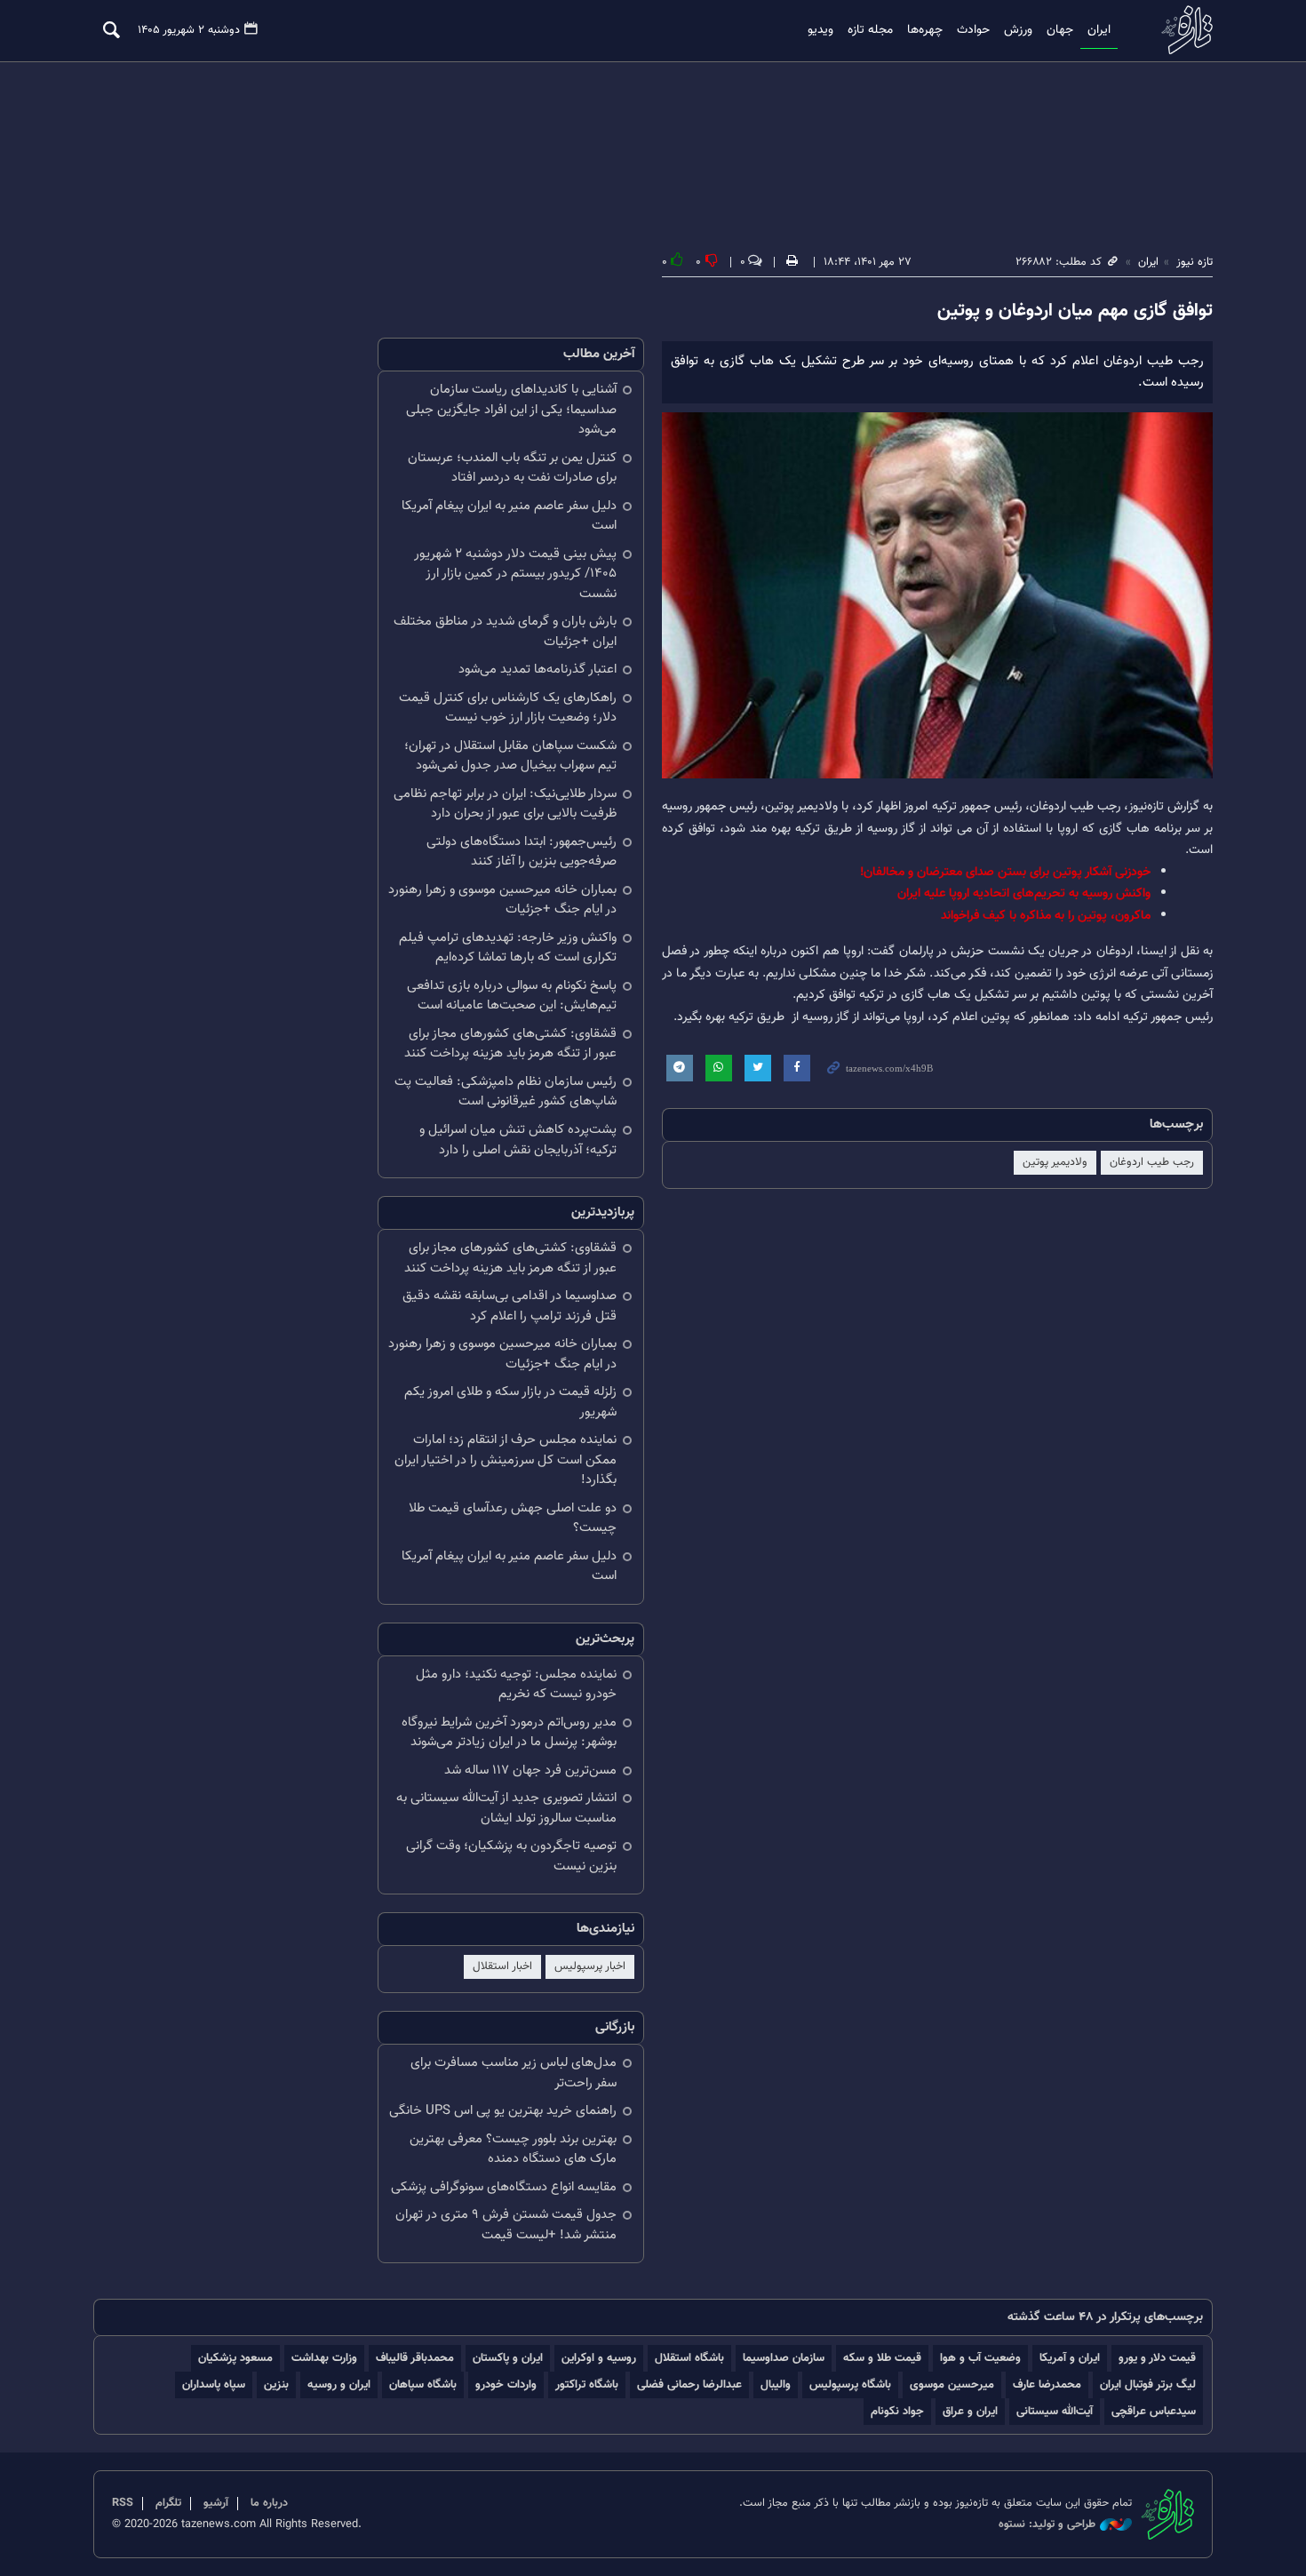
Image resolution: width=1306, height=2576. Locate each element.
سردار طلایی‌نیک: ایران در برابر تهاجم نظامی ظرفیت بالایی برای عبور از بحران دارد (505, 804)
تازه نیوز (1182, 30)
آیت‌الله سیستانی (1055, 2411)
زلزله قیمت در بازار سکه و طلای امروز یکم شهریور (510, 1402)
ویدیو (820, 30)
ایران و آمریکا (1070, 2358)
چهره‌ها (925, 30)
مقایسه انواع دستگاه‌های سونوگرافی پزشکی (504, 2187)
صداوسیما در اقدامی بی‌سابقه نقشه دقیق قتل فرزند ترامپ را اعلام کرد (510, 1306)
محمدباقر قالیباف (415, 2358)
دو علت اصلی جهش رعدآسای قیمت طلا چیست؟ (513, 1519)
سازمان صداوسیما (784, 2358)
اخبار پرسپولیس (590, 1966)
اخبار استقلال (502, 1966)
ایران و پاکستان (508, 2358)
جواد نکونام (897, 2411)
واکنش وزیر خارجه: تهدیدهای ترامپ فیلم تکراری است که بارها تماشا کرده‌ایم (508, 948)
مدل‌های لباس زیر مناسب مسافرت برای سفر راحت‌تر (514, 2073)
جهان (1060, 30)
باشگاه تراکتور (587, 2385)
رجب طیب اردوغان (1152, 1162)
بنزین (276, 2385)
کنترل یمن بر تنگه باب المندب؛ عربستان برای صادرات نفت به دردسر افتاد (512, 468)
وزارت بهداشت (324, 2358)
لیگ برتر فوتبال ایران (1148, 2385)
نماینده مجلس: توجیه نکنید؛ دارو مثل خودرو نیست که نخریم (516, 1685)
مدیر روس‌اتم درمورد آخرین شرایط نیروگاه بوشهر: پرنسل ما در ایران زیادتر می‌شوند (509, 1733)
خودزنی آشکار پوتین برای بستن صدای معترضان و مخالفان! (1005, 872)
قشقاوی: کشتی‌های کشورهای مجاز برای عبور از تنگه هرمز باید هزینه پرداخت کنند (510, 1044)
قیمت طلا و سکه (882, 2358)
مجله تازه (870, 30)
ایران (1099, 30)
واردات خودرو (506, 2385)
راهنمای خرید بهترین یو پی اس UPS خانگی (503, 2111)
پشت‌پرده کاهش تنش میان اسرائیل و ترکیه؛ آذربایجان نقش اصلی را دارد (518, 1140)
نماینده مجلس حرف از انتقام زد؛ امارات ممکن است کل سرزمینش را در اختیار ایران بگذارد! (506, 1460)
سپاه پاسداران (214, 2385)
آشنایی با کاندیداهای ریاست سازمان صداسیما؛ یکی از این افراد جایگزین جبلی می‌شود (511, 410)
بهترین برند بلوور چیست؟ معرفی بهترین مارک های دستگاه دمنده (513, 2149)
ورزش (1018, 30)
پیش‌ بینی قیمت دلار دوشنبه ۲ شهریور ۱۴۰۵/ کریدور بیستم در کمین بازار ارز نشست (515, 574)
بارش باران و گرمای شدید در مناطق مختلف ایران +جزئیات (505, 632)
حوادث (973, 30)
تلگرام (168, 2503)
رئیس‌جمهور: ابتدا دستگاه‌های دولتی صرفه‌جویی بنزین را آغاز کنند (522, 852)
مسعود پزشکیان (235, 2358)
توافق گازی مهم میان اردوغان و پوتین (1075, 311)
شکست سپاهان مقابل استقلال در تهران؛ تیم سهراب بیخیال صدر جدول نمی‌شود (510, 756)
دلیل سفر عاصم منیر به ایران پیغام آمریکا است (509, 516)
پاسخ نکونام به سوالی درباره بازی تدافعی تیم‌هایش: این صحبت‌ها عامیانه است (512, 996)
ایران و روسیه (339, 2385)
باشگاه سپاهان (423, 2385)
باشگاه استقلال (689, 2358)
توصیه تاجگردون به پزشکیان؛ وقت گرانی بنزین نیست (511, 1856)
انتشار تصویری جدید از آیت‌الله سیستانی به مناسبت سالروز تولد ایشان (506, 1808)
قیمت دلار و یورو (1157, 2358)
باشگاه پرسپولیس (850, 2385)
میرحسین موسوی (952, 2385)
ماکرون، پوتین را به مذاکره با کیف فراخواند (1046, 916)
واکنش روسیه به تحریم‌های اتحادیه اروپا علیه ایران (1024, 893)
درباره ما (269, 2503)
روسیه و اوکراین (599, 2358)
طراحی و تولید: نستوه (1047, 2525)
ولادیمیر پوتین (1055, 1162)
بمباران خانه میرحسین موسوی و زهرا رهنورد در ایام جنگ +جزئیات (502, 900)
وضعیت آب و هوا (980, 2358)
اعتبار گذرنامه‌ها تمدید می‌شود (538, 670)
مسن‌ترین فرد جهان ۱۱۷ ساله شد (530, 1771)
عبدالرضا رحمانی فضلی (689, 2385)
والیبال (776, 2385)
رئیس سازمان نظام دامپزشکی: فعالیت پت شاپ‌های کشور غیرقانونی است (506, 1092)
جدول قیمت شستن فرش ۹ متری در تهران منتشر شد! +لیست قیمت (506, 2225)
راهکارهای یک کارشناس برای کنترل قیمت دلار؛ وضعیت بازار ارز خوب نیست (508, 708)
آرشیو (216, 2503)
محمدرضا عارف (1047, 2385)
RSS (123, 2503)
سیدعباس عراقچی (1154, 2411)
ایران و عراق (970, 2411)
